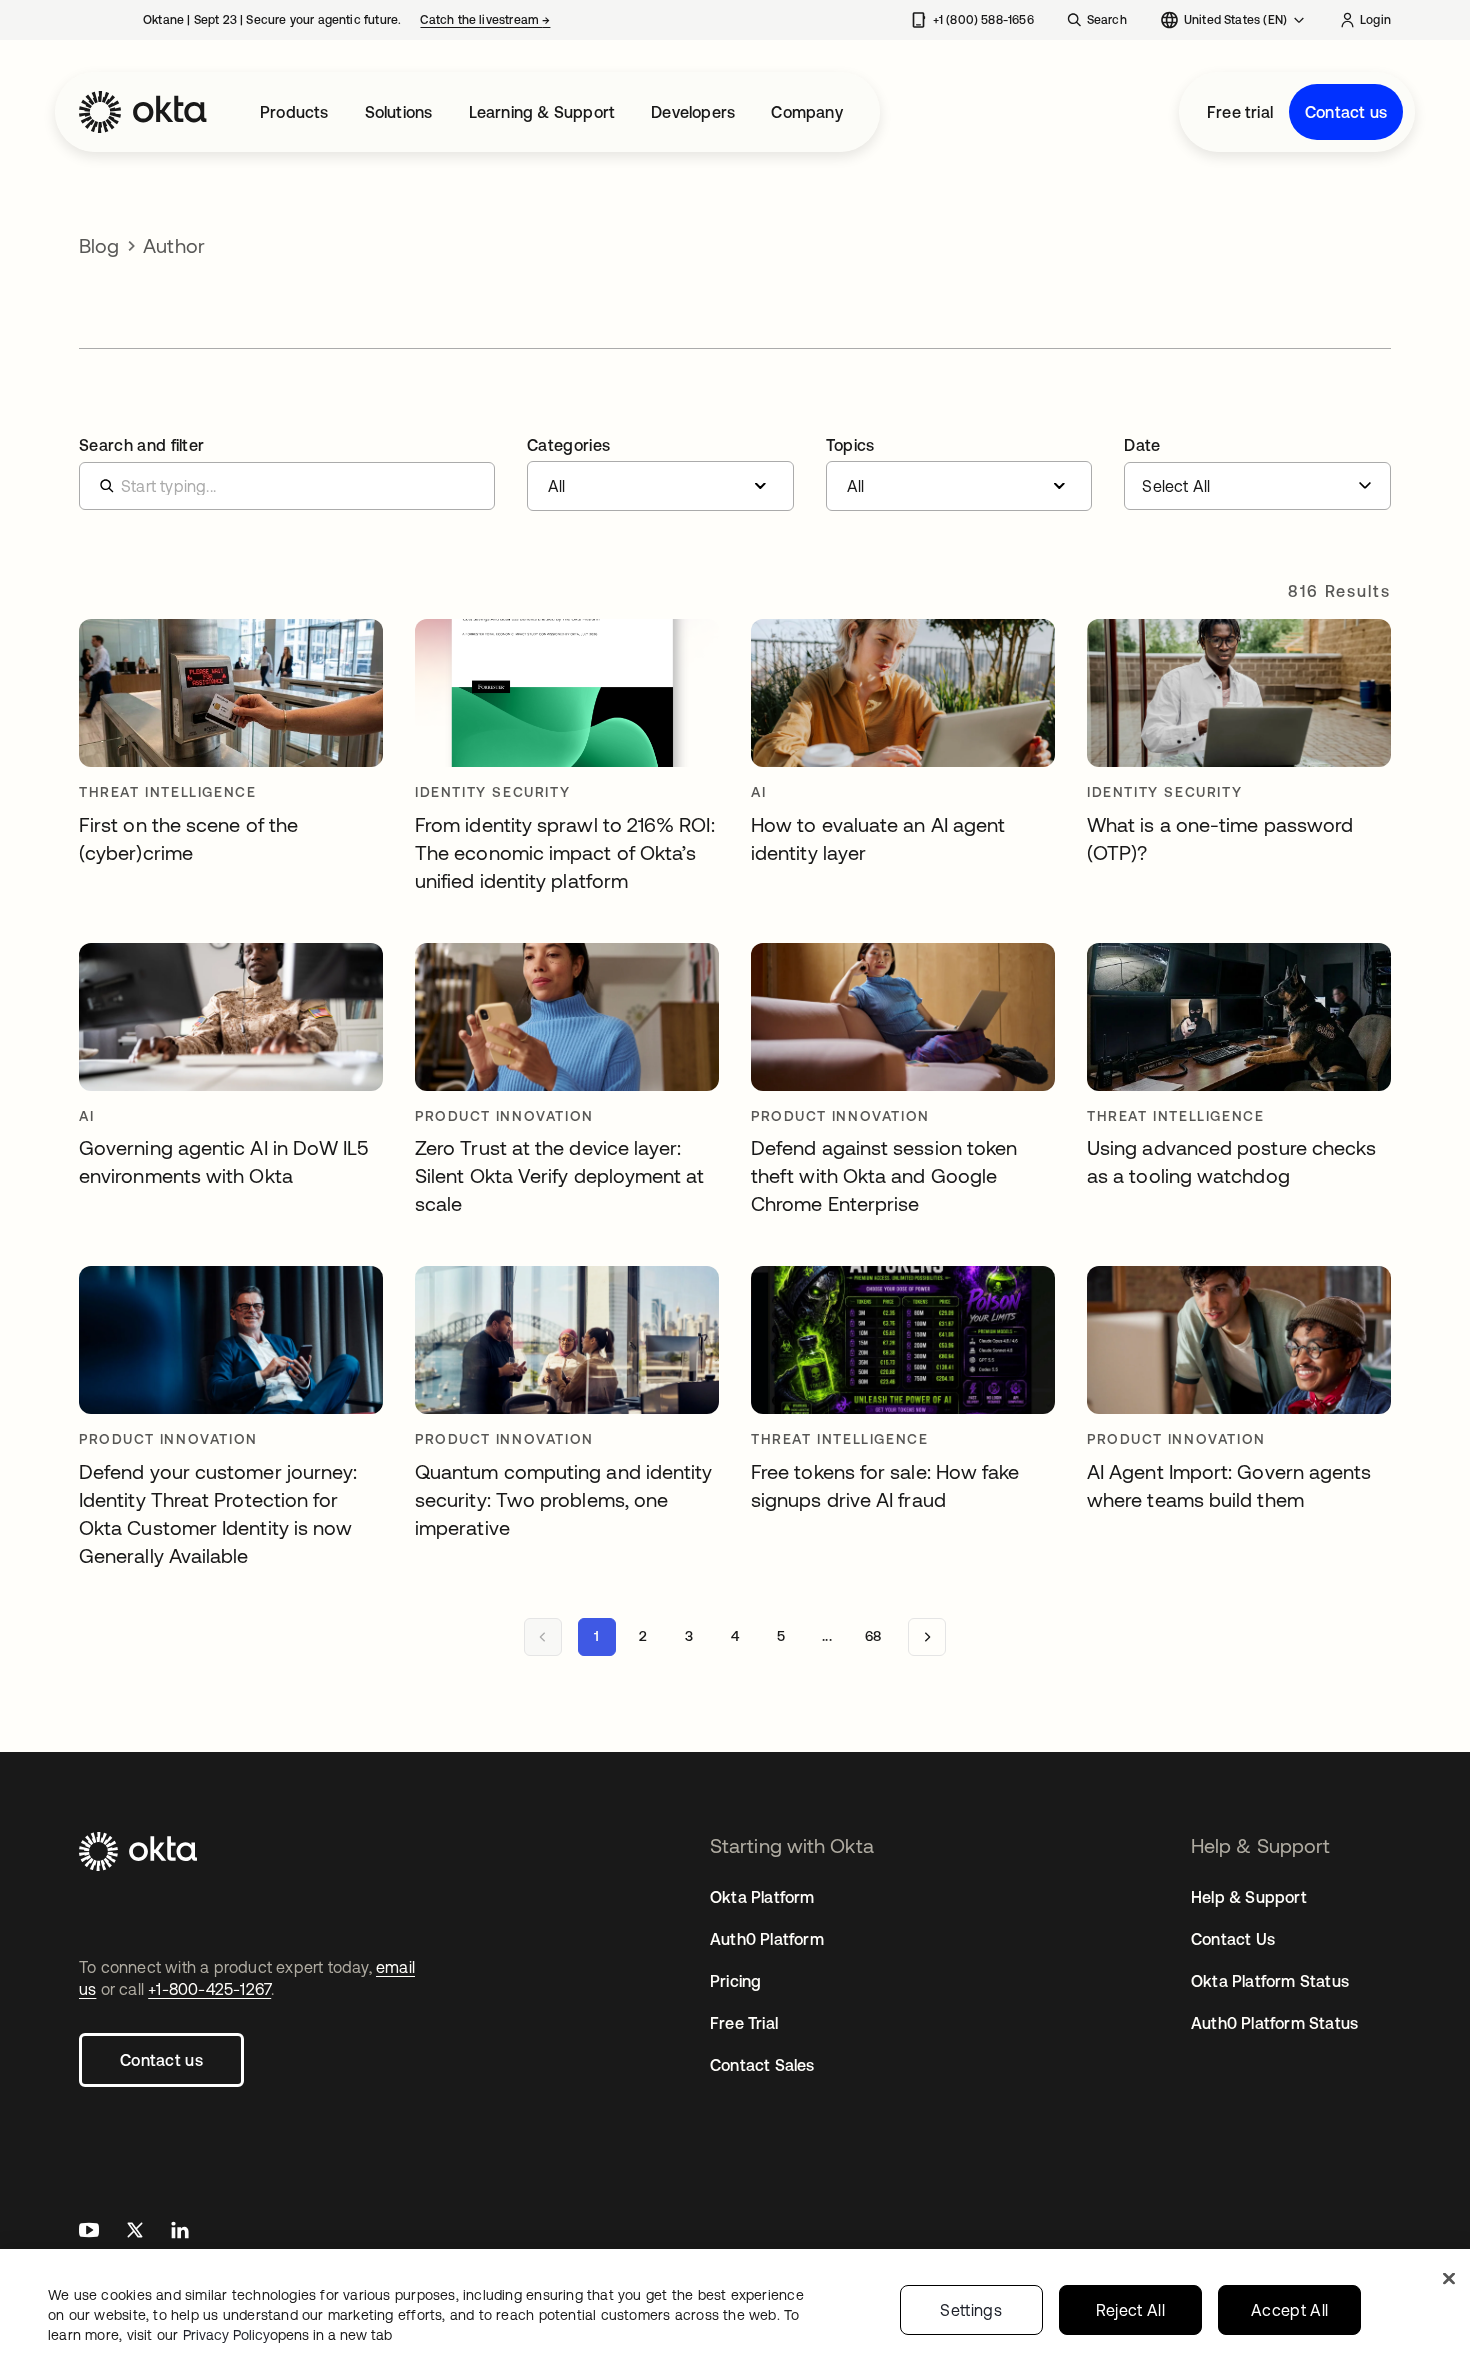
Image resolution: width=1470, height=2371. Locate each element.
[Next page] (927, 1637)
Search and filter (141, 445)
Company (806, 112)
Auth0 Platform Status (1274, 2023)
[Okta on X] (135, 2232)
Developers (693, 112)
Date (1142, 445)
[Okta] (143, 112)
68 (873, 1636)
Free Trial (744, 2023)
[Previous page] (543, 1637)
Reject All (1130, 2310)
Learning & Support (542, 112)
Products (294, 112)
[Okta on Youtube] (89, 2232)
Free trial (1240, 112)
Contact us (1346, 112)
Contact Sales (762, 2065)
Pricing (735, 1981)
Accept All (1289, 2310)
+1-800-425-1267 (209, 1989)
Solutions (399, 112)
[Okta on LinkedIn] (180, 2232)
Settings (971, 2310)
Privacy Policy (287, 2335)
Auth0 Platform (767, 1939)
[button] (660, 474)
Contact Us (1233, 1939)
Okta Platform (762, 1897)
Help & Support (1249, 1897)
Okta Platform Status (1270, 1981)
